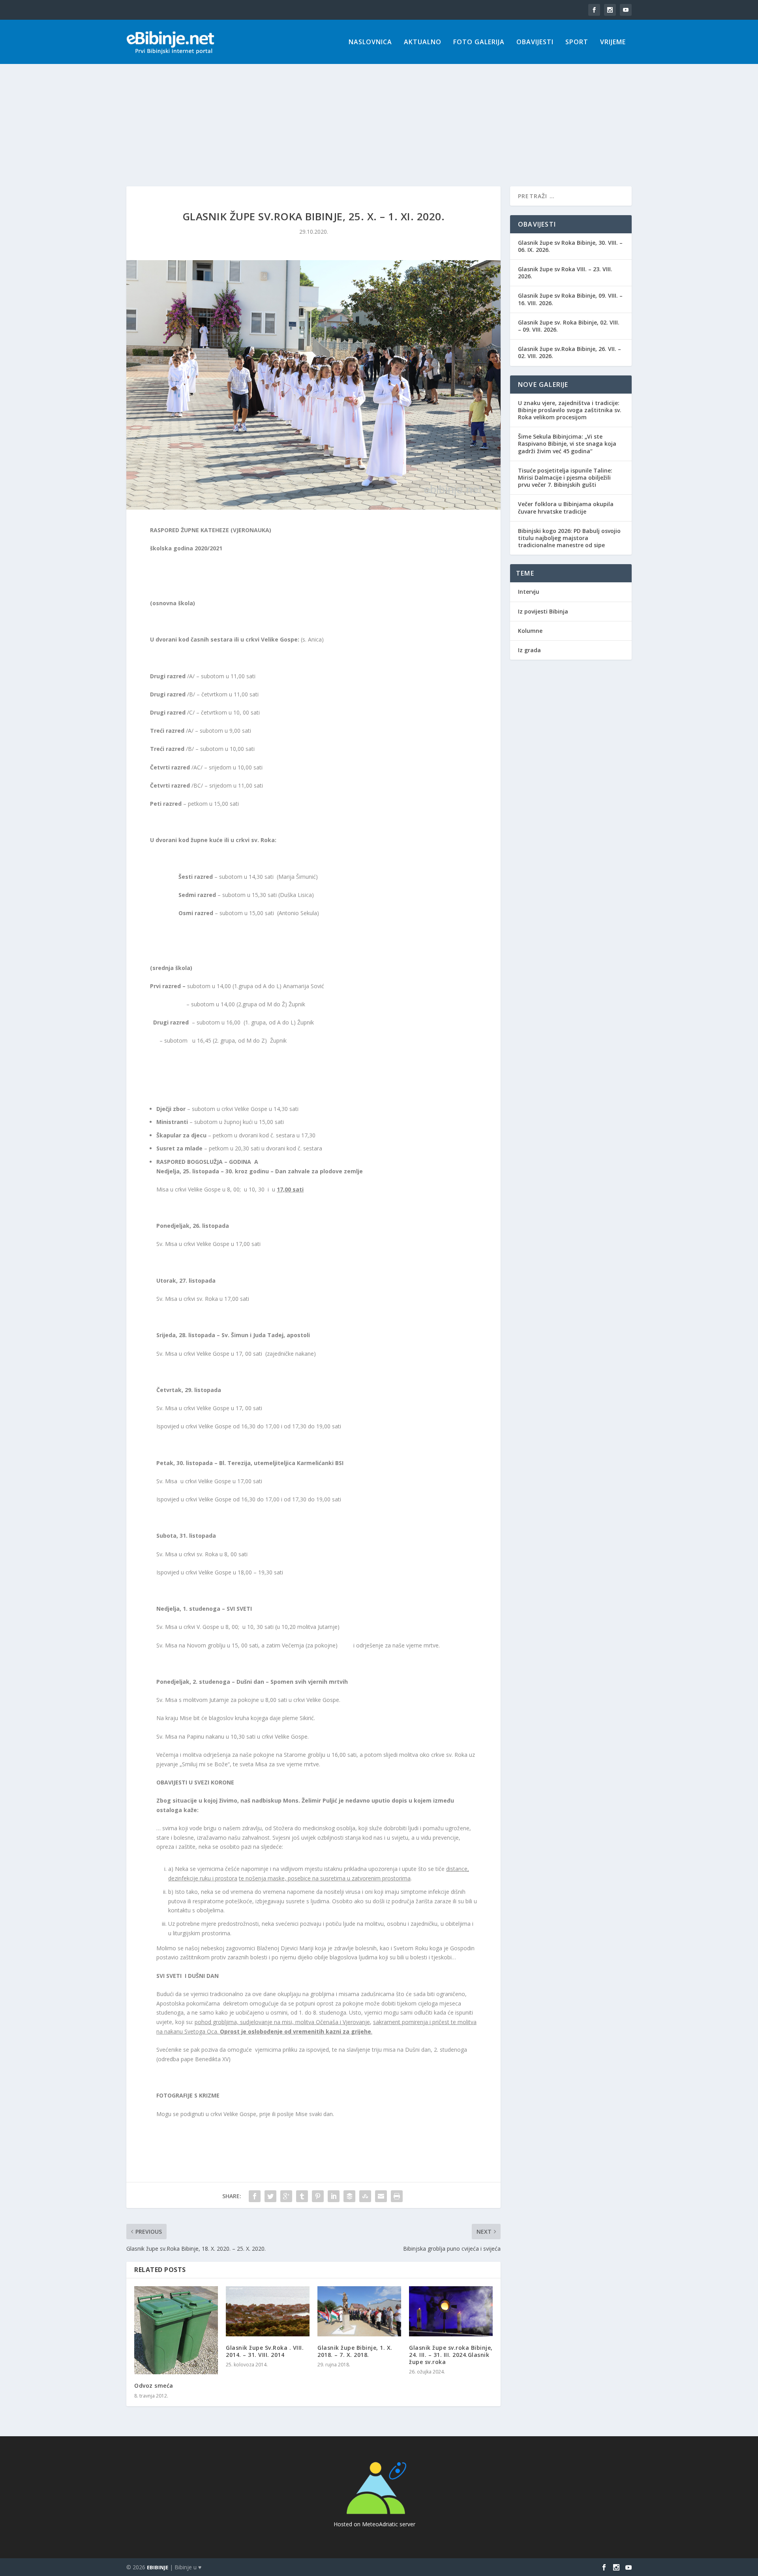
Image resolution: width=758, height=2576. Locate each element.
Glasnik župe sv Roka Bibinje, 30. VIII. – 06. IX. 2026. (570, 246)
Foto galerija (479, 42)
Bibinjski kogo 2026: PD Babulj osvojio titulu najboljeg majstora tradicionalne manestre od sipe (569, 538)
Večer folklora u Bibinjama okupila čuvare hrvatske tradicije (566, 508)
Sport (577, 42)
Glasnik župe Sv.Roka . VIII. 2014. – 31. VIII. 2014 (265, 2351)
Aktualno (423, 42)
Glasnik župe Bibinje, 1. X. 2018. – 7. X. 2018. (355, 2351)
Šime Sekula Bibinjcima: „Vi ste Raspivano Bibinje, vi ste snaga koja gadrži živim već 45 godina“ (567, 444)
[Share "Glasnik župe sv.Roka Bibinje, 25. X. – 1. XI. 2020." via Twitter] (270, 2196)
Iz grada (529, 650)
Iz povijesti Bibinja (543, 611)
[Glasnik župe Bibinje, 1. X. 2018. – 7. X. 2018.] (359, 2311)
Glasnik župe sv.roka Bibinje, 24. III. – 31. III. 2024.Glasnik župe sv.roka (451, 2355)
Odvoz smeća (154, 2386)
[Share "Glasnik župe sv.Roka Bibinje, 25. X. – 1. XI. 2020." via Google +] (286, 2196)
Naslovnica (370, 42)
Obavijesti (535, 42)
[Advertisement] (379, 111)
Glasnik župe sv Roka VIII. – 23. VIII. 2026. (565, 273)
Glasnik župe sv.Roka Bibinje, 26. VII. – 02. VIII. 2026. (569, 352)
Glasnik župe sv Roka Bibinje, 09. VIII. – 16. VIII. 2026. (570, 299)
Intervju (529, 592)
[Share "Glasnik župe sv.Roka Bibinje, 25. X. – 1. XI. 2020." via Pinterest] (318, 2196)
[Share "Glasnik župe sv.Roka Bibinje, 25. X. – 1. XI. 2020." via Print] (397, 2196)
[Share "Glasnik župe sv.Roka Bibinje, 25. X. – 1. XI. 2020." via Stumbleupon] (365, 2196)
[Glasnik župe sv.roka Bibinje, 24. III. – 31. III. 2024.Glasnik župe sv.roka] (451, 2311)
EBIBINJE (158, 2567)
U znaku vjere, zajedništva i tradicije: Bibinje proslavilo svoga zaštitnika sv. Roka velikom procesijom (570, 410)
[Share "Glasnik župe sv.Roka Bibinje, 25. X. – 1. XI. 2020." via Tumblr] (302, 2196)
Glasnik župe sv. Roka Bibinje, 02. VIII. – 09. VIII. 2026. (569, 326)
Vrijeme (613, 42)
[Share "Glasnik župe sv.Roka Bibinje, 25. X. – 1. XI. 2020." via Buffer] (349, 2196)
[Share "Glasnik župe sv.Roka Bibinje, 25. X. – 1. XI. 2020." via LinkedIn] (334, 2196)
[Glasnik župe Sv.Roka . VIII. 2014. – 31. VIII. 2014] (268, 2311)
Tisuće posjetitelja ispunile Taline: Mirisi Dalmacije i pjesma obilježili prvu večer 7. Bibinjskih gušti (565, 477)
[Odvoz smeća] (176, 2330)
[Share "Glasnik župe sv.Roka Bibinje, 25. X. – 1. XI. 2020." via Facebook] (255, 2196)
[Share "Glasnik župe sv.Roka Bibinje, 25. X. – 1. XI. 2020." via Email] (381, 2196)
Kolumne (530, 631)
